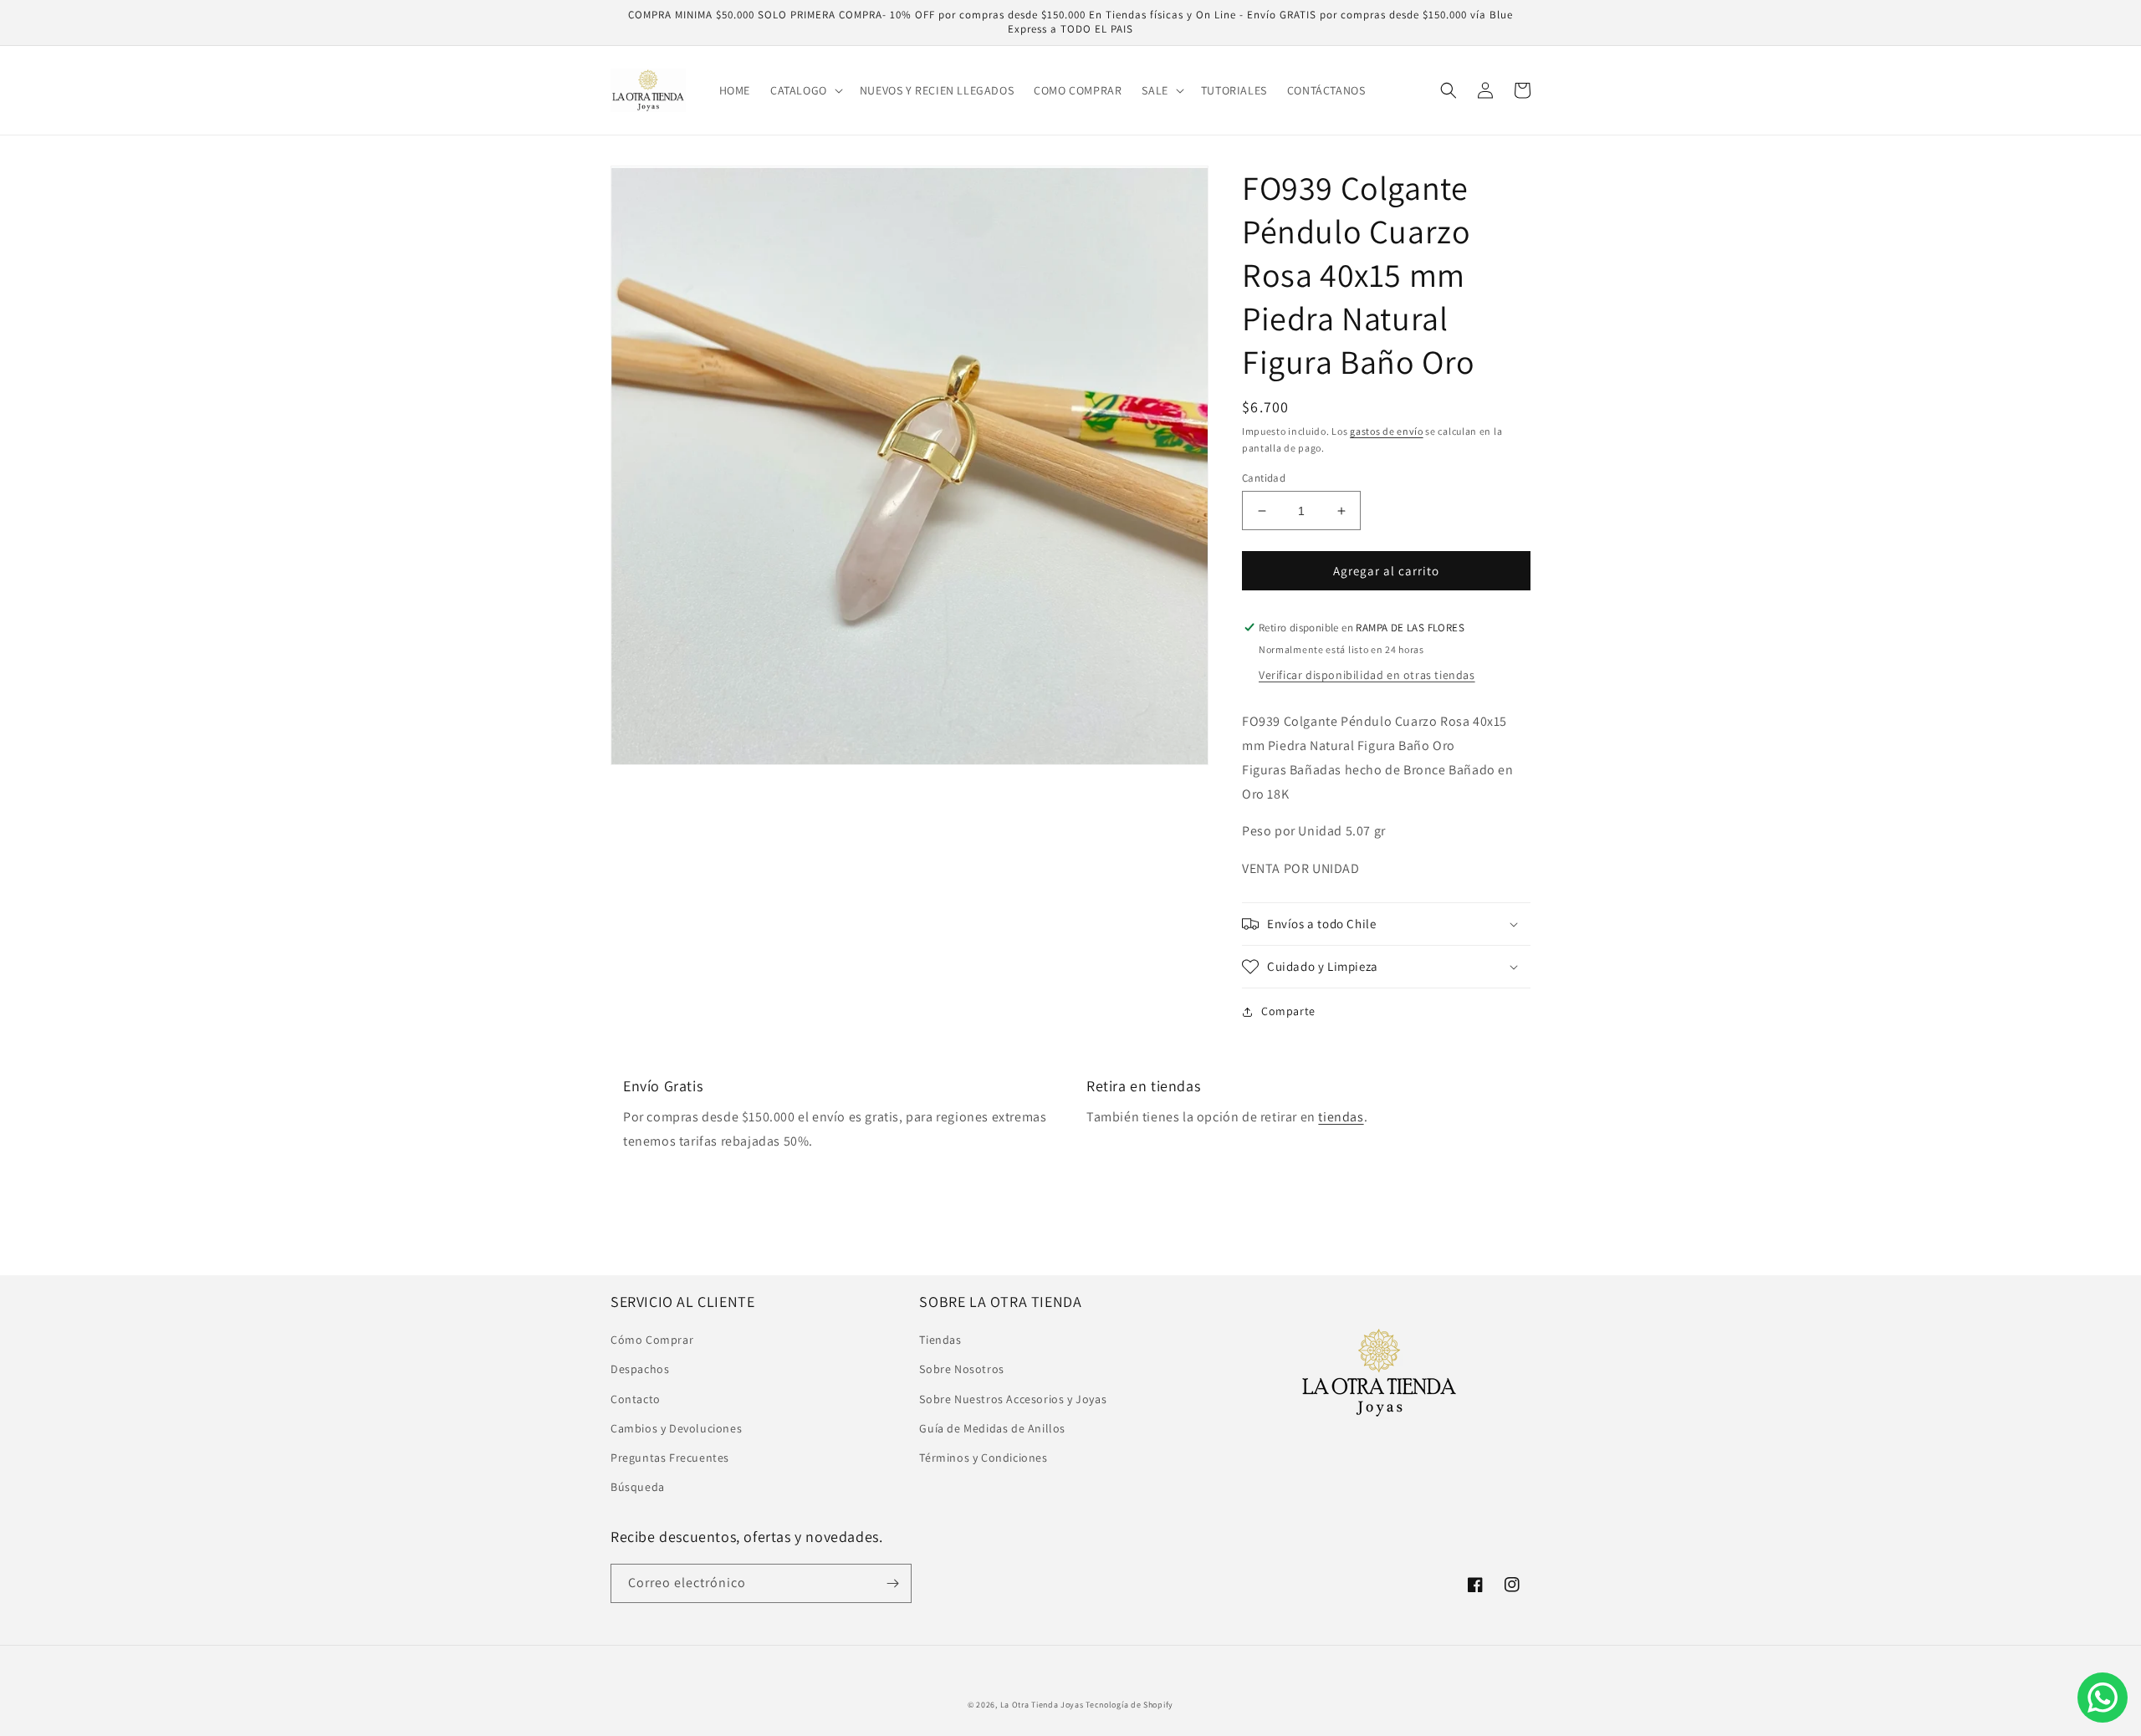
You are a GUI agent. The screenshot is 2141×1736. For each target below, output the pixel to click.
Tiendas (940, 1340)
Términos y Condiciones (983, 1458)
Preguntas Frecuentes (670, 1458)
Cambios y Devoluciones (676, 1428)
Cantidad (1264, 478)
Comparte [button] (1288, 1011)
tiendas (1341, 1117)
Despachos (640, 1369)
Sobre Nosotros (961, 1369)
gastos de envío (1387, 431)
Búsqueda (638, 1487)
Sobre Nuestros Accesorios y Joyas (1013, 1399)
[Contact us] (2103, 1698)
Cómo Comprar (652, 1340)
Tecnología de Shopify (1129, 1705)
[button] (805, 90)
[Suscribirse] (892, 1583)
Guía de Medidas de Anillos (992, 1428)
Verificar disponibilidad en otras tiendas (1367, 675)
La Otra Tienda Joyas (1042, 1705)
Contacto (636, 1399)
